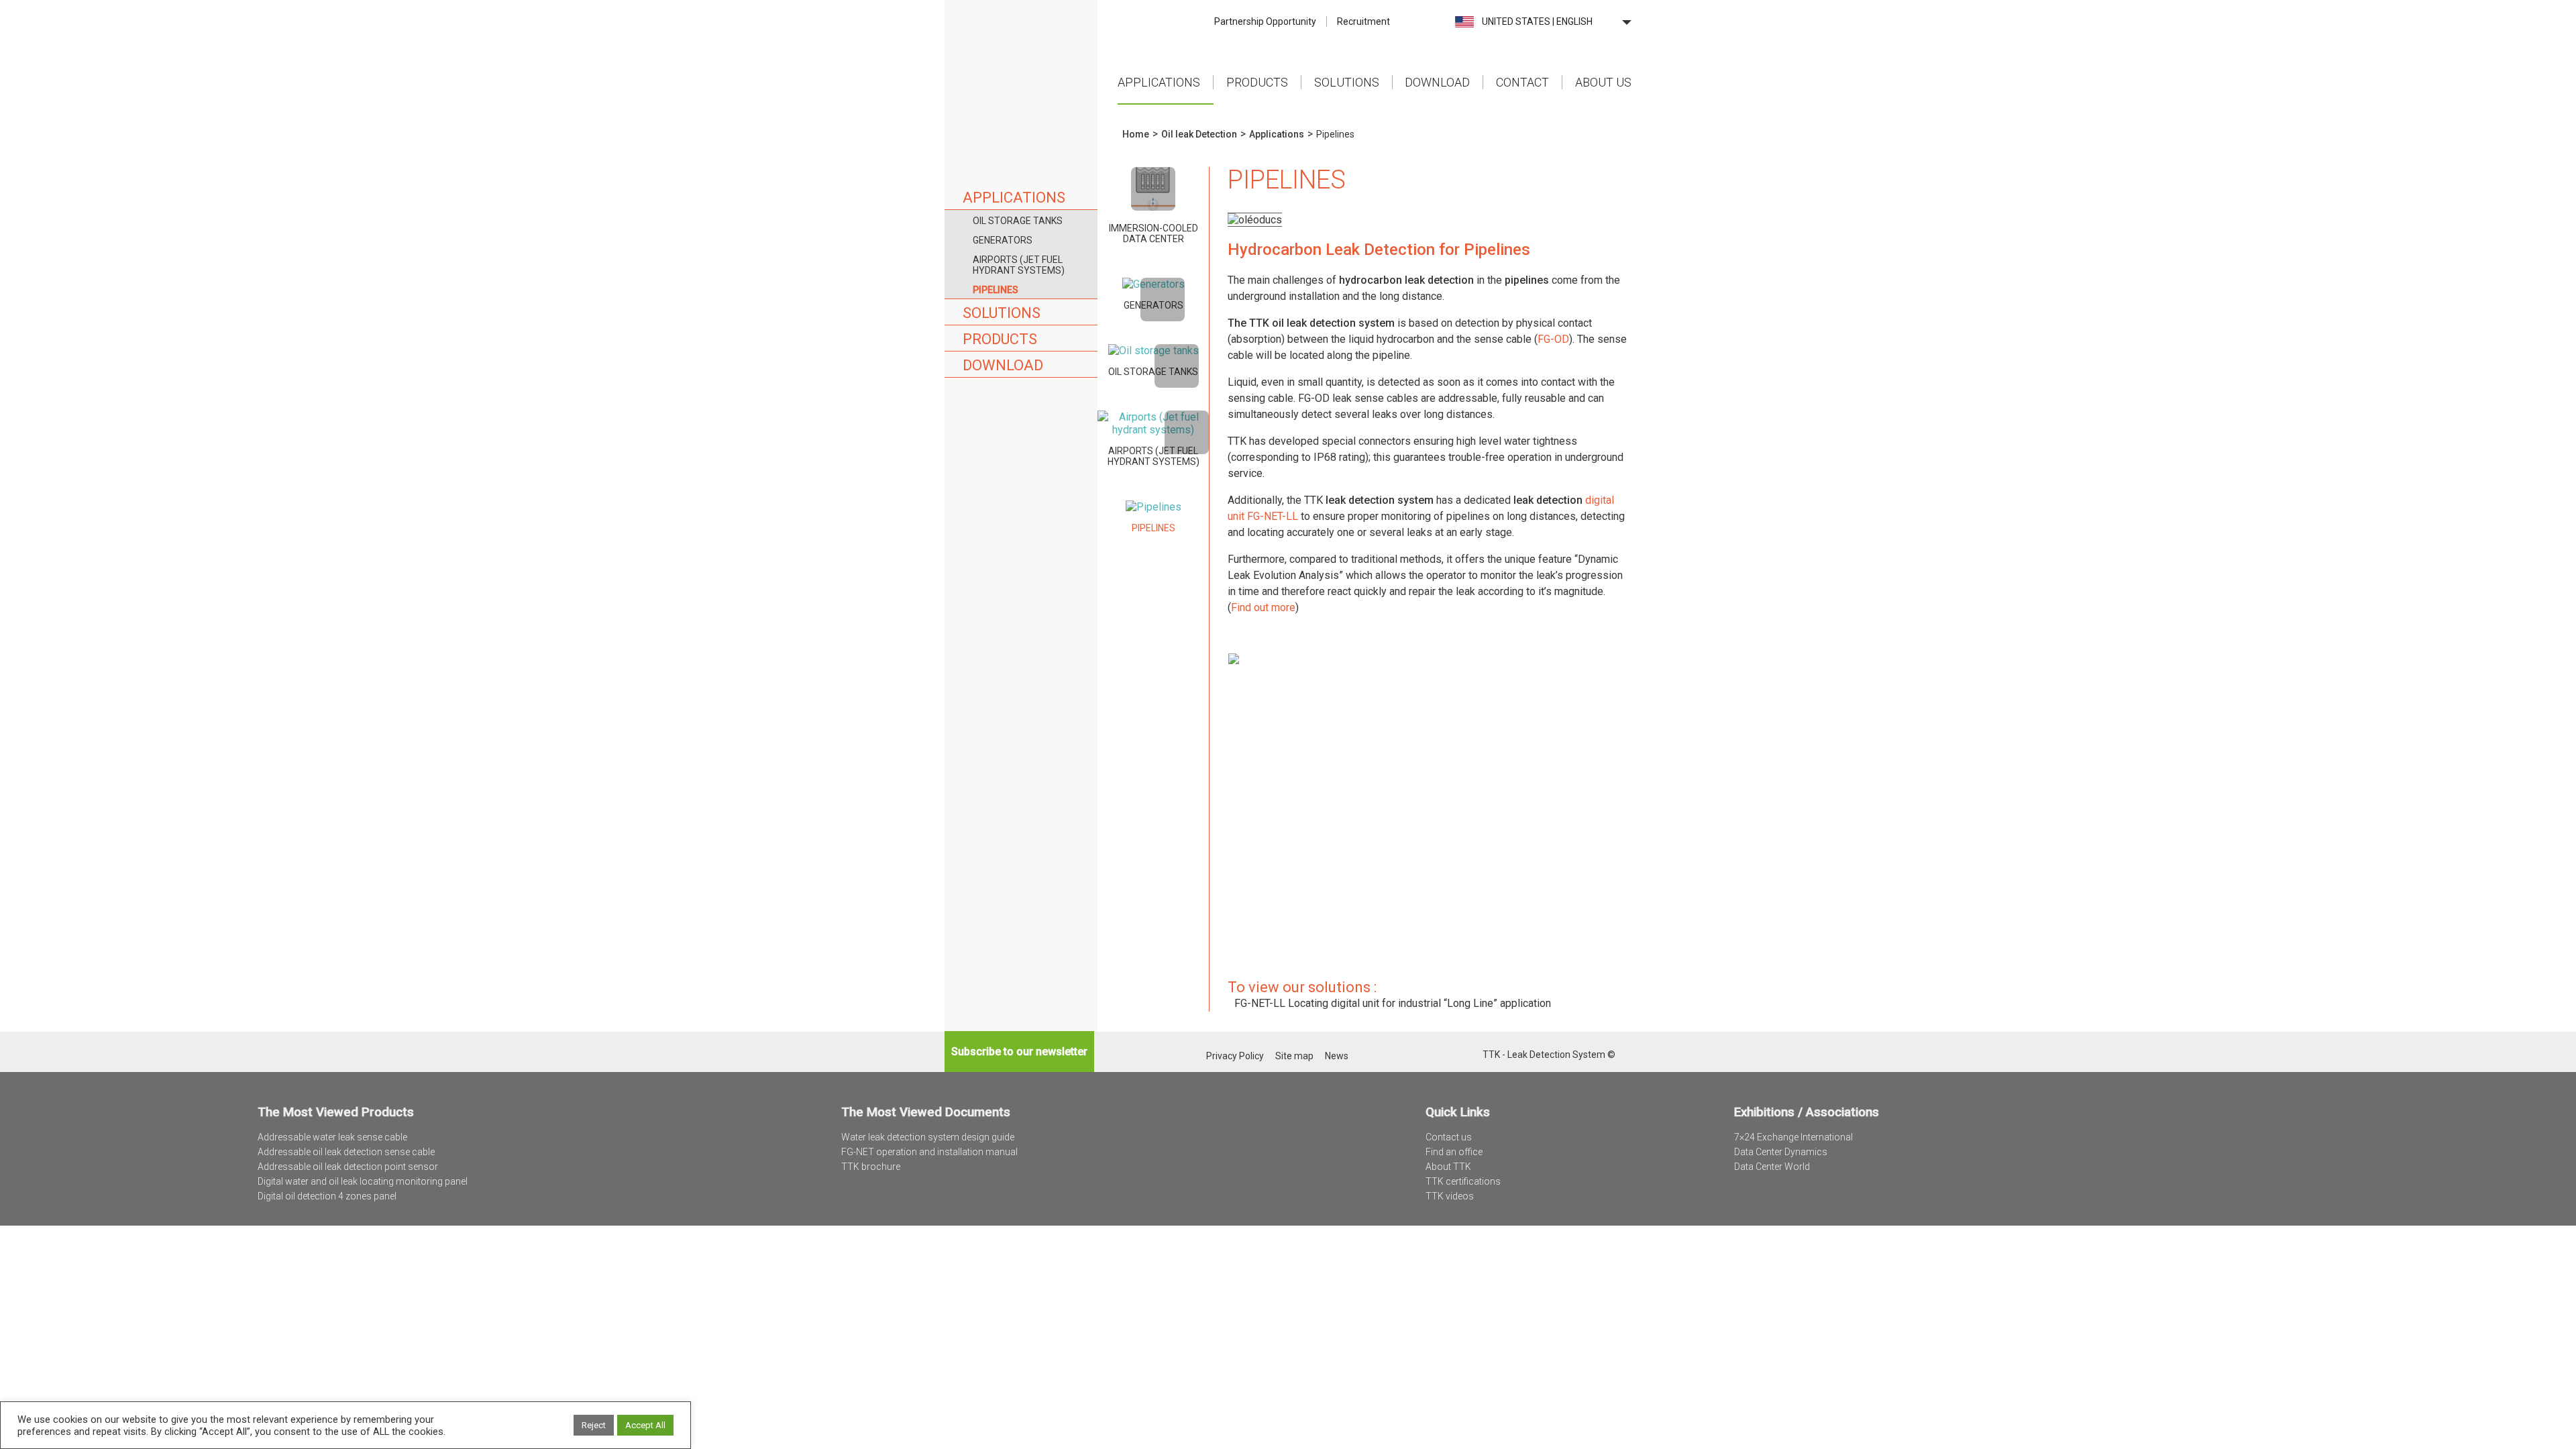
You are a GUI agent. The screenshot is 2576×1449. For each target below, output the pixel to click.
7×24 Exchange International (1793, 1137)
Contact (1522, 82)
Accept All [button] (645, 1425)
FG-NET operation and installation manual (929, 1152)
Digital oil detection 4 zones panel (327, 1196)
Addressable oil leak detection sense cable (346, 1152)
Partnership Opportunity (1265, 21)
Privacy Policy (1235, 1056)
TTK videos (1450, 1196)
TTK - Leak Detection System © (1549, 1055)
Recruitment (1363, 21)
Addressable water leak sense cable (332, 1137)
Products (1257, 82)
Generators (1003, 240)
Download (1437, 82)
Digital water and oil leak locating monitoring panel (363, 1181)
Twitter (1437, 1056)
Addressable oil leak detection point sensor (348, 1167)
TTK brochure (871, 1167)
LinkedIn (1454, 1056)
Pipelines (996, 290)
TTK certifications (1463, 1181)
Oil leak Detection (1199, 134)
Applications (1159, 82)
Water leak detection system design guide (928, 1137)
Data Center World (1772, 1167)
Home (1021, 60)
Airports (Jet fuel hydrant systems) (1019, 265)
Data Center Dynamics (1781, 1152)
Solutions (1347, 82)
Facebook (1471, 1056)
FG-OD (1553, 339)
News (1337, 1056)
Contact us (1449, 1137)
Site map (1294, 1056)
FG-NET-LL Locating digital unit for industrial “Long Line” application (1393, 1003)
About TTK (1448, 1167)
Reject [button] (594, 1425)
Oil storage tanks (1018, 221)
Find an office (1454, 1152)
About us (1603, 82)
